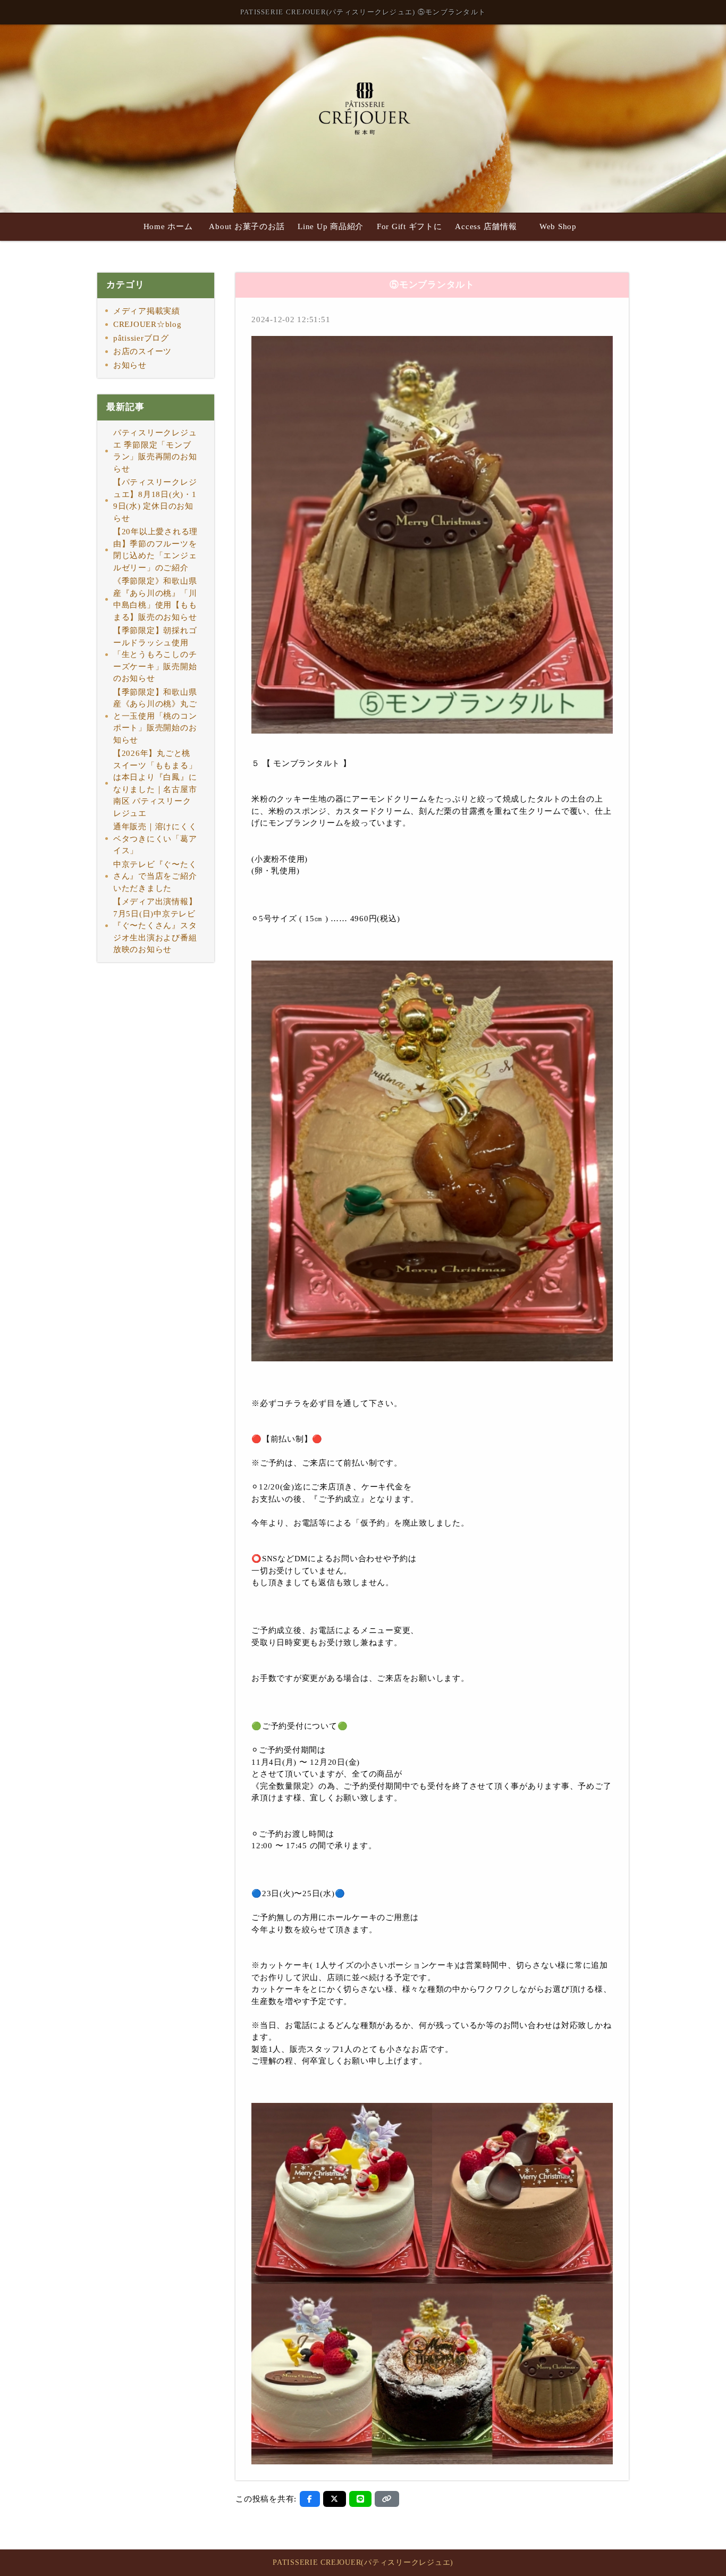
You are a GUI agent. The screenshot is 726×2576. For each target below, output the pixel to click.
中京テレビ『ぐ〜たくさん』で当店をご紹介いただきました (155, 876)
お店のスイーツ (142, 351)
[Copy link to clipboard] (387, 2499)
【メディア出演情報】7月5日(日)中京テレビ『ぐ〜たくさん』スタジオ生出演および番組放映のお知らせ (155, 925)
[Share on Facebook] (310, 2499)
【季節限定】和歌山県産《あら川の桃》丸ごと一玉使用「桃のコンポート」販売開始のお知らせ (155, 716)
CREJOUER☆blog (147, 324)
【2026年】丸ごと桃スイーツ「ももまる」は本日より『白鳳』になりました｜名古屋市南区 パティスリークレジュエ (155, 783)
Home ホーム (168, 226)
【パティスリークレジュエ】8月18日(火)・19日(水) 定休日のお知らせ (155, 500)
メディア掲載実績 (147, 311)
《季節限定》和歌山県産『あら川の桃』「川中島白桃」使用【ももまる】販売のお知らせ (155, 599)
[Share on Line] (361, 2499)
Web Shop (558, 226)
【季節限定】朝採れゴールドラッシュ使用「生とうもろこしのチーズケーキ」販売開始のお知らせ (155, 654)
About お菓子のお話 (247, 226)
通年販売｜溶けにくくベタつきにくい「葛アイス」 (155, 839)
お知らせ (130, 365)
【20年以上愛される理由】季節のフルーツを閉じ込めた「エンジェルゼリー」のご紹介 (155, 550)
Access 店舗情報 (486, 226)
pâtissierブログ (141, 338)
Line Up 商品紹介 (331, 226)
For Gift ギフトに (410, 226)
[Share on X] (335, 2499)
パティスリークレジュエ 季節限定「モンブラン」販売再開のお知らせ (155, 451)
